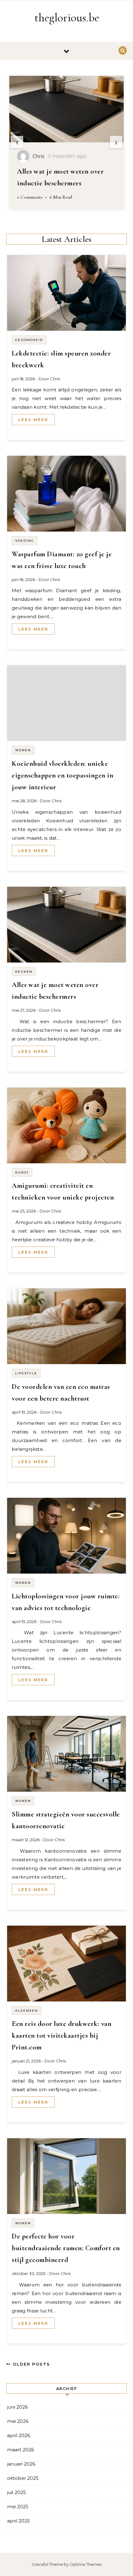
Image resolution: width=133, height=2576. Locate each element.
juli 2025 (17, 2492)
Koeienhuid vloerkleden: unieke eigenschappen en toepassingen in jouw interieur (62, 775)
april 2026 (19, 2435)
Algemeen (27, 2011)
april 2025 (19, 2521)
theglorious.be (67, 18)
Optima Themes (86, 2564)
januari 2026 (21, 2464)
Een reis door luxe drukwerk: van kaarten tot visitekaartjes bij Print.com (62, 2035)
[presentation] (17, 142)
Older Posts (30, 2364)
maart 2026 (21, 2450)
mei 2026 (18, 2421)
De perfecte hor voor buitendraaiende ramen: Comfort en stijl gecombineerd (66, 2248)
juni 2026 (17, 2407)
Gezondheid (29, 340)
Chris (55, 379)
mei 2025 (18, 2507)
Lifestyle (26, 1373)
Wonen (23, 750)
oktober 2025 (23, 2478)
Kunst (22, 1172)
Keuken (24, 972)
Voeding (25, 541)
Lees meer (33, 420)
